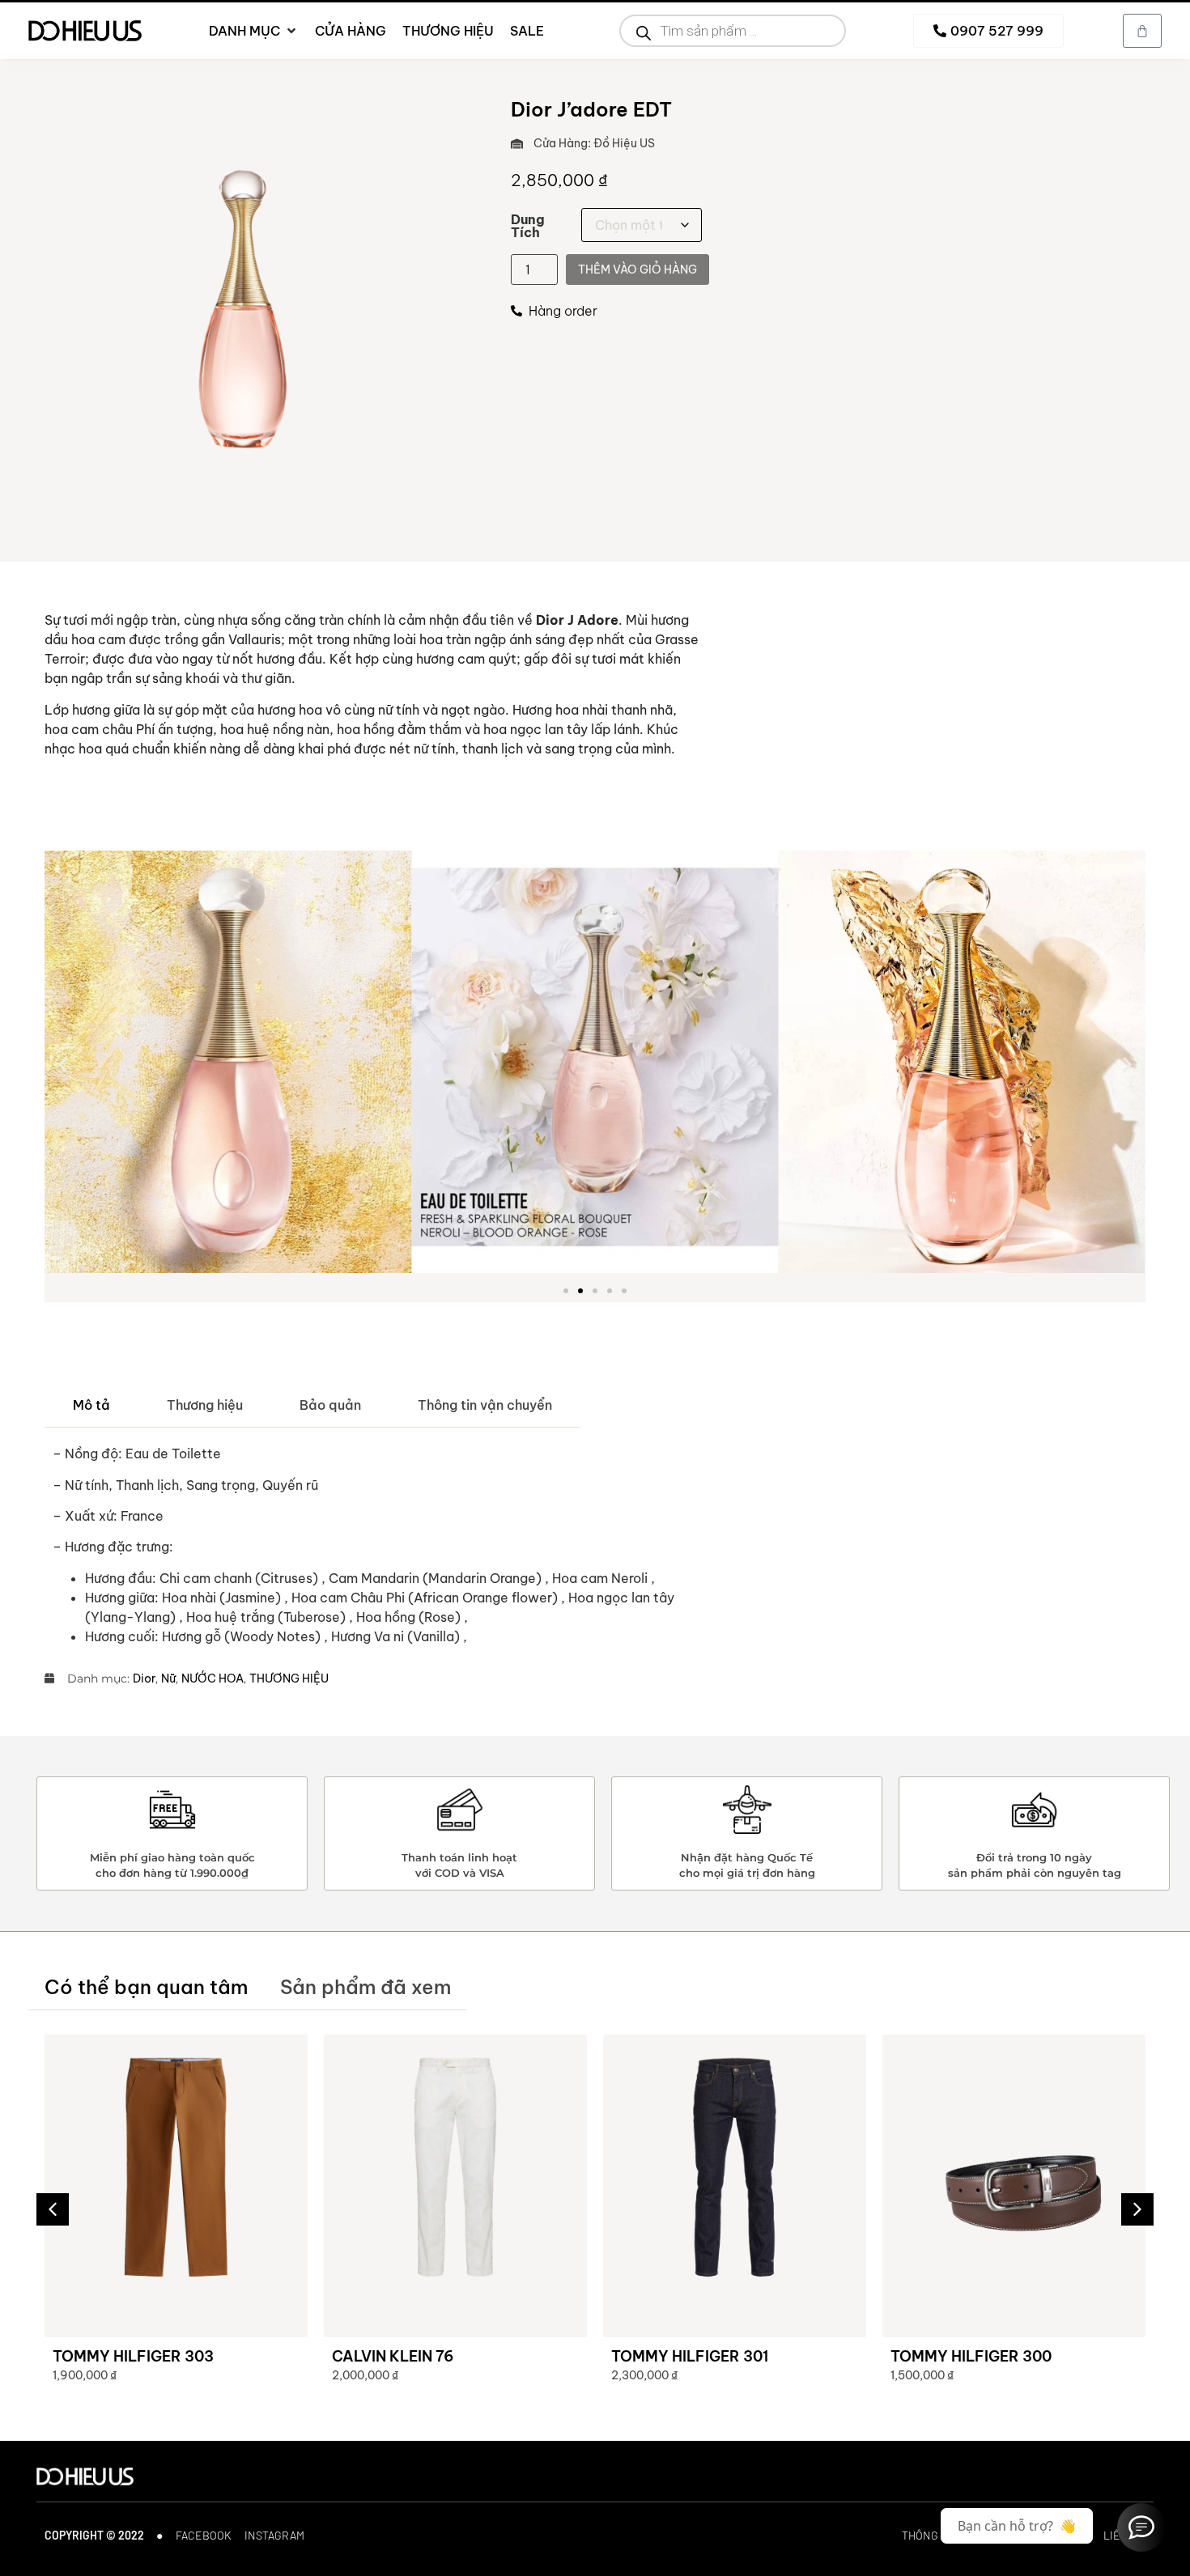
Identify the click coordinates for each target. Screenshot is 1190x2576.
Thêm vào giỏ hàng (637, 269)
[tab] (91, 1405)
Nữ (168, 1678)
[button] (63, 1065)
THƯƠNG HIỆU (289, 1678)
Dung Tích (528, 226)
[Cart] (1142, 31)
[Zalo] (1141, 2527)
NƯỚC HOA (212, 1678)
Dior (144, 1678)
